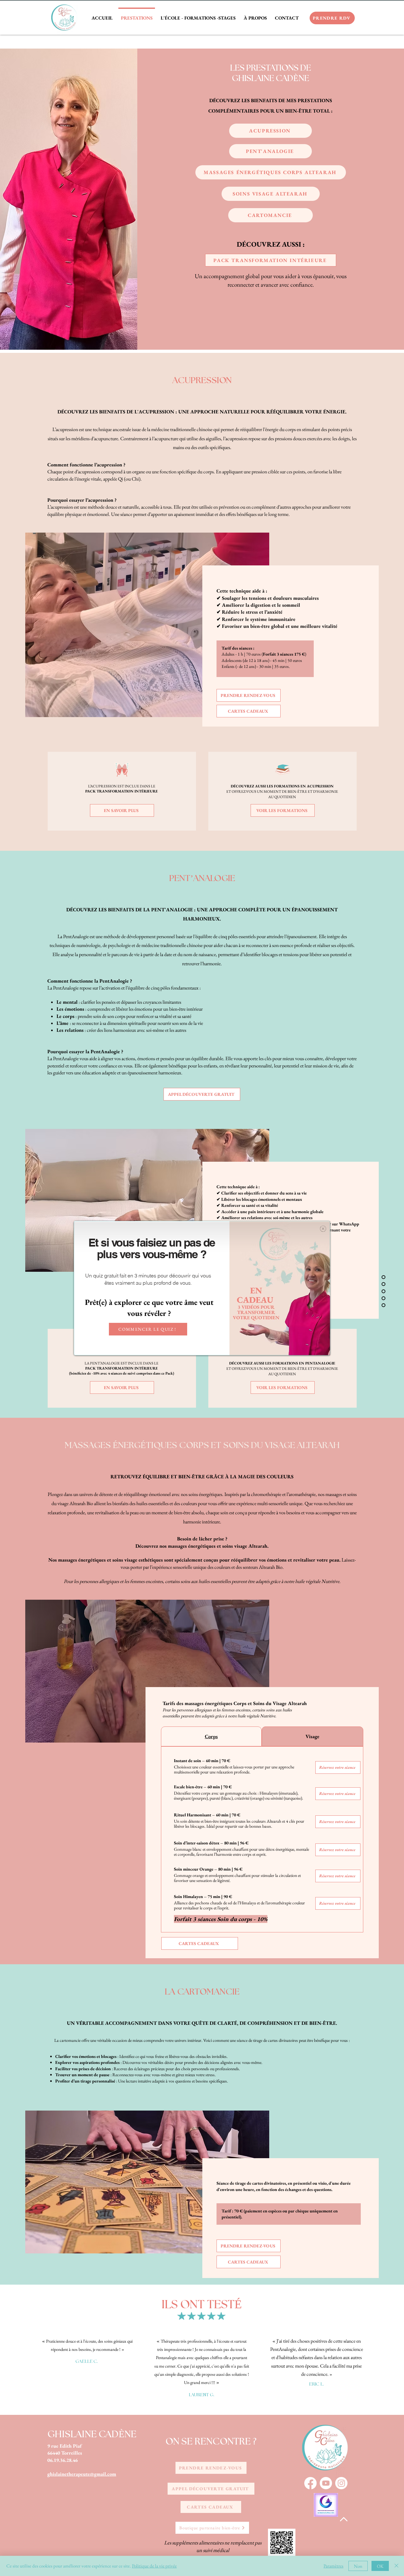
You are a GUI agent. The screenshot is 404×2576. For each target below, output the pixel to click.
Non (358, 2566)
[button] (323, 1229)
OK (380, 2566)
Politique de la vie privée (154, 2566)
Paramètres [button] (333, 2566)
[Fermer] (396, 2566)
